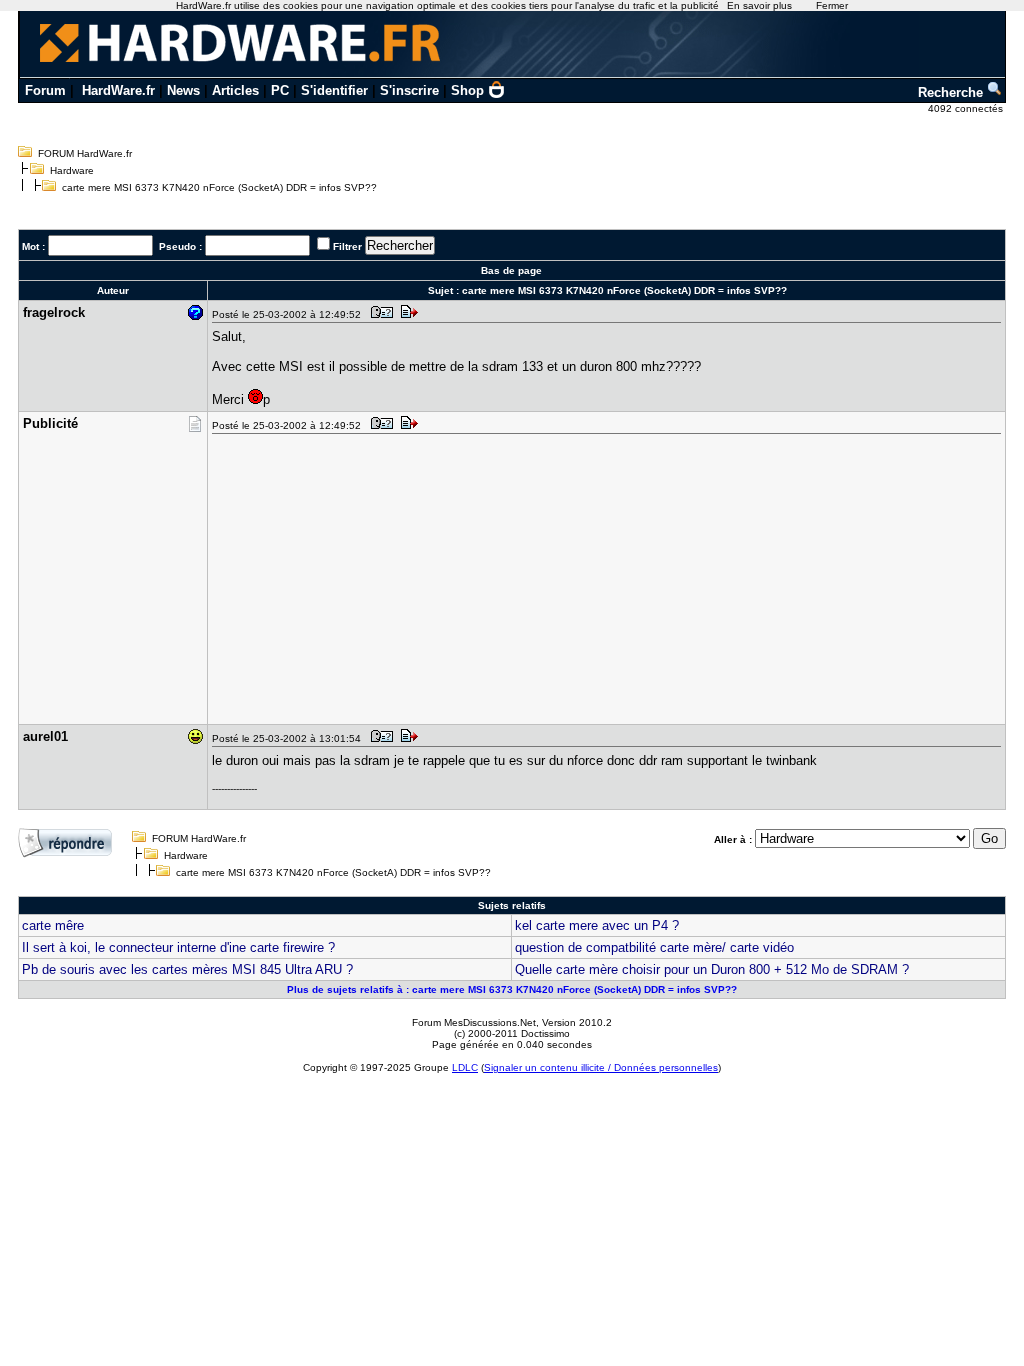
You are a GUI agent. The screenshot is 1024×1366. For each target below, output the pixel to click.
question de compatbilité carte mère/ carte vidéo (654, 947)
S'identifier (334, 90)
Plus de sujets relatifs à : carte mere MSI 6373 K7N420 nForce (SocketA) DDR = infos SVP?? (512, 989)
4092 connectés (967, 108)
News (183, 90)
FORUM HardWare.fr (85, 153)
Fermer (832, 5)
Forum (45, 90)
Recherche (952, 92)
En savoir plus (759, 5)
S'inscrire (409, 90)
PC (280, 90)
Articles (235, 90)
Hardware (72, 170)
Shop (467, 90)
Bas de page (511, 270)
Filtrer (347, 246)
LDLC (465, 1067)
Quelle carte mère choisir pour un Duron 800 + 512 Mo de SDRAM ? (712, 969)
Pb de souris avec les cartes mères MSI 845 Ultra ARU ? (187, 969)
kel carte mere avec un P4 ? (597, 925)
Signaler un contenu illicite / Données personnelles (601, 1067)
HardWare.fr (118, 90)
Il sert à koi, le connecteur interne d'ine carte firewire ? (178, 947)
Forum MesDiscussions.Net (474, 1022)
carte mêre (53, 925)
